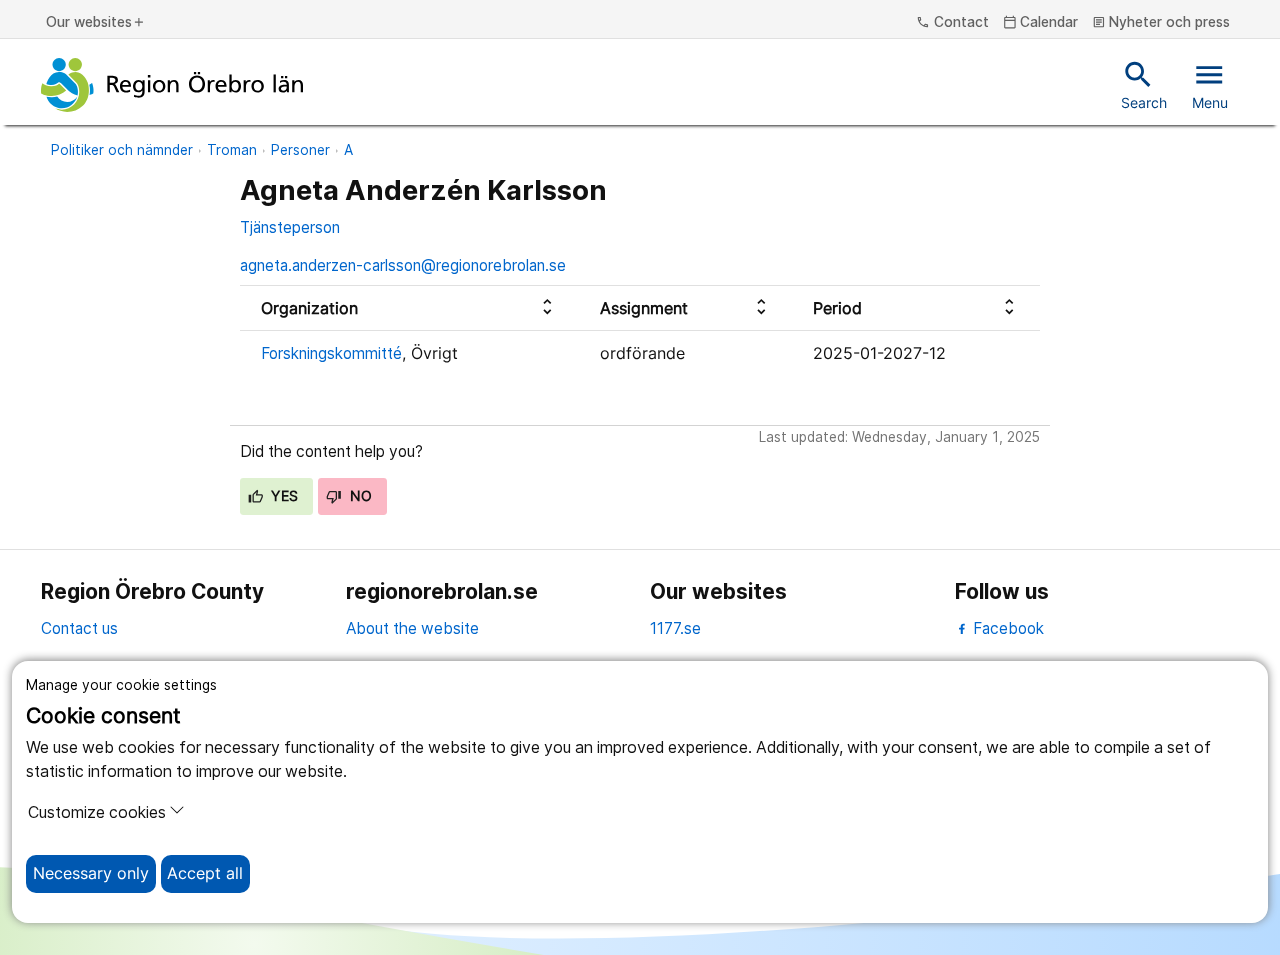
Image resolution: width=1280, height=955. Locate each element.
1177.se (675, 628)
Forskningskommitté (331, 353)
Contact (952, 23)
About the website (412, 628)
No (358, 496)
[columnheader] (409, 308)
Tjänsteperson (290, 227)
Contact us (79, 628)
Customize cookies (97, 812)
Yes (283, 496)
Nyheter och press (1161, 23)
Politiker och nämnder (122, 150)
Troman (232, 150)
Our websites (96, 23)
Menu (1210, 84)
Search (1144, 84)
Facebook (1006, 628)
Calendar (1041, 23)
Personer (300, 150)
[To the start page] (172, 85)
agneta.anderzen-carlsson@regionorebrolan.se (403, 265)
